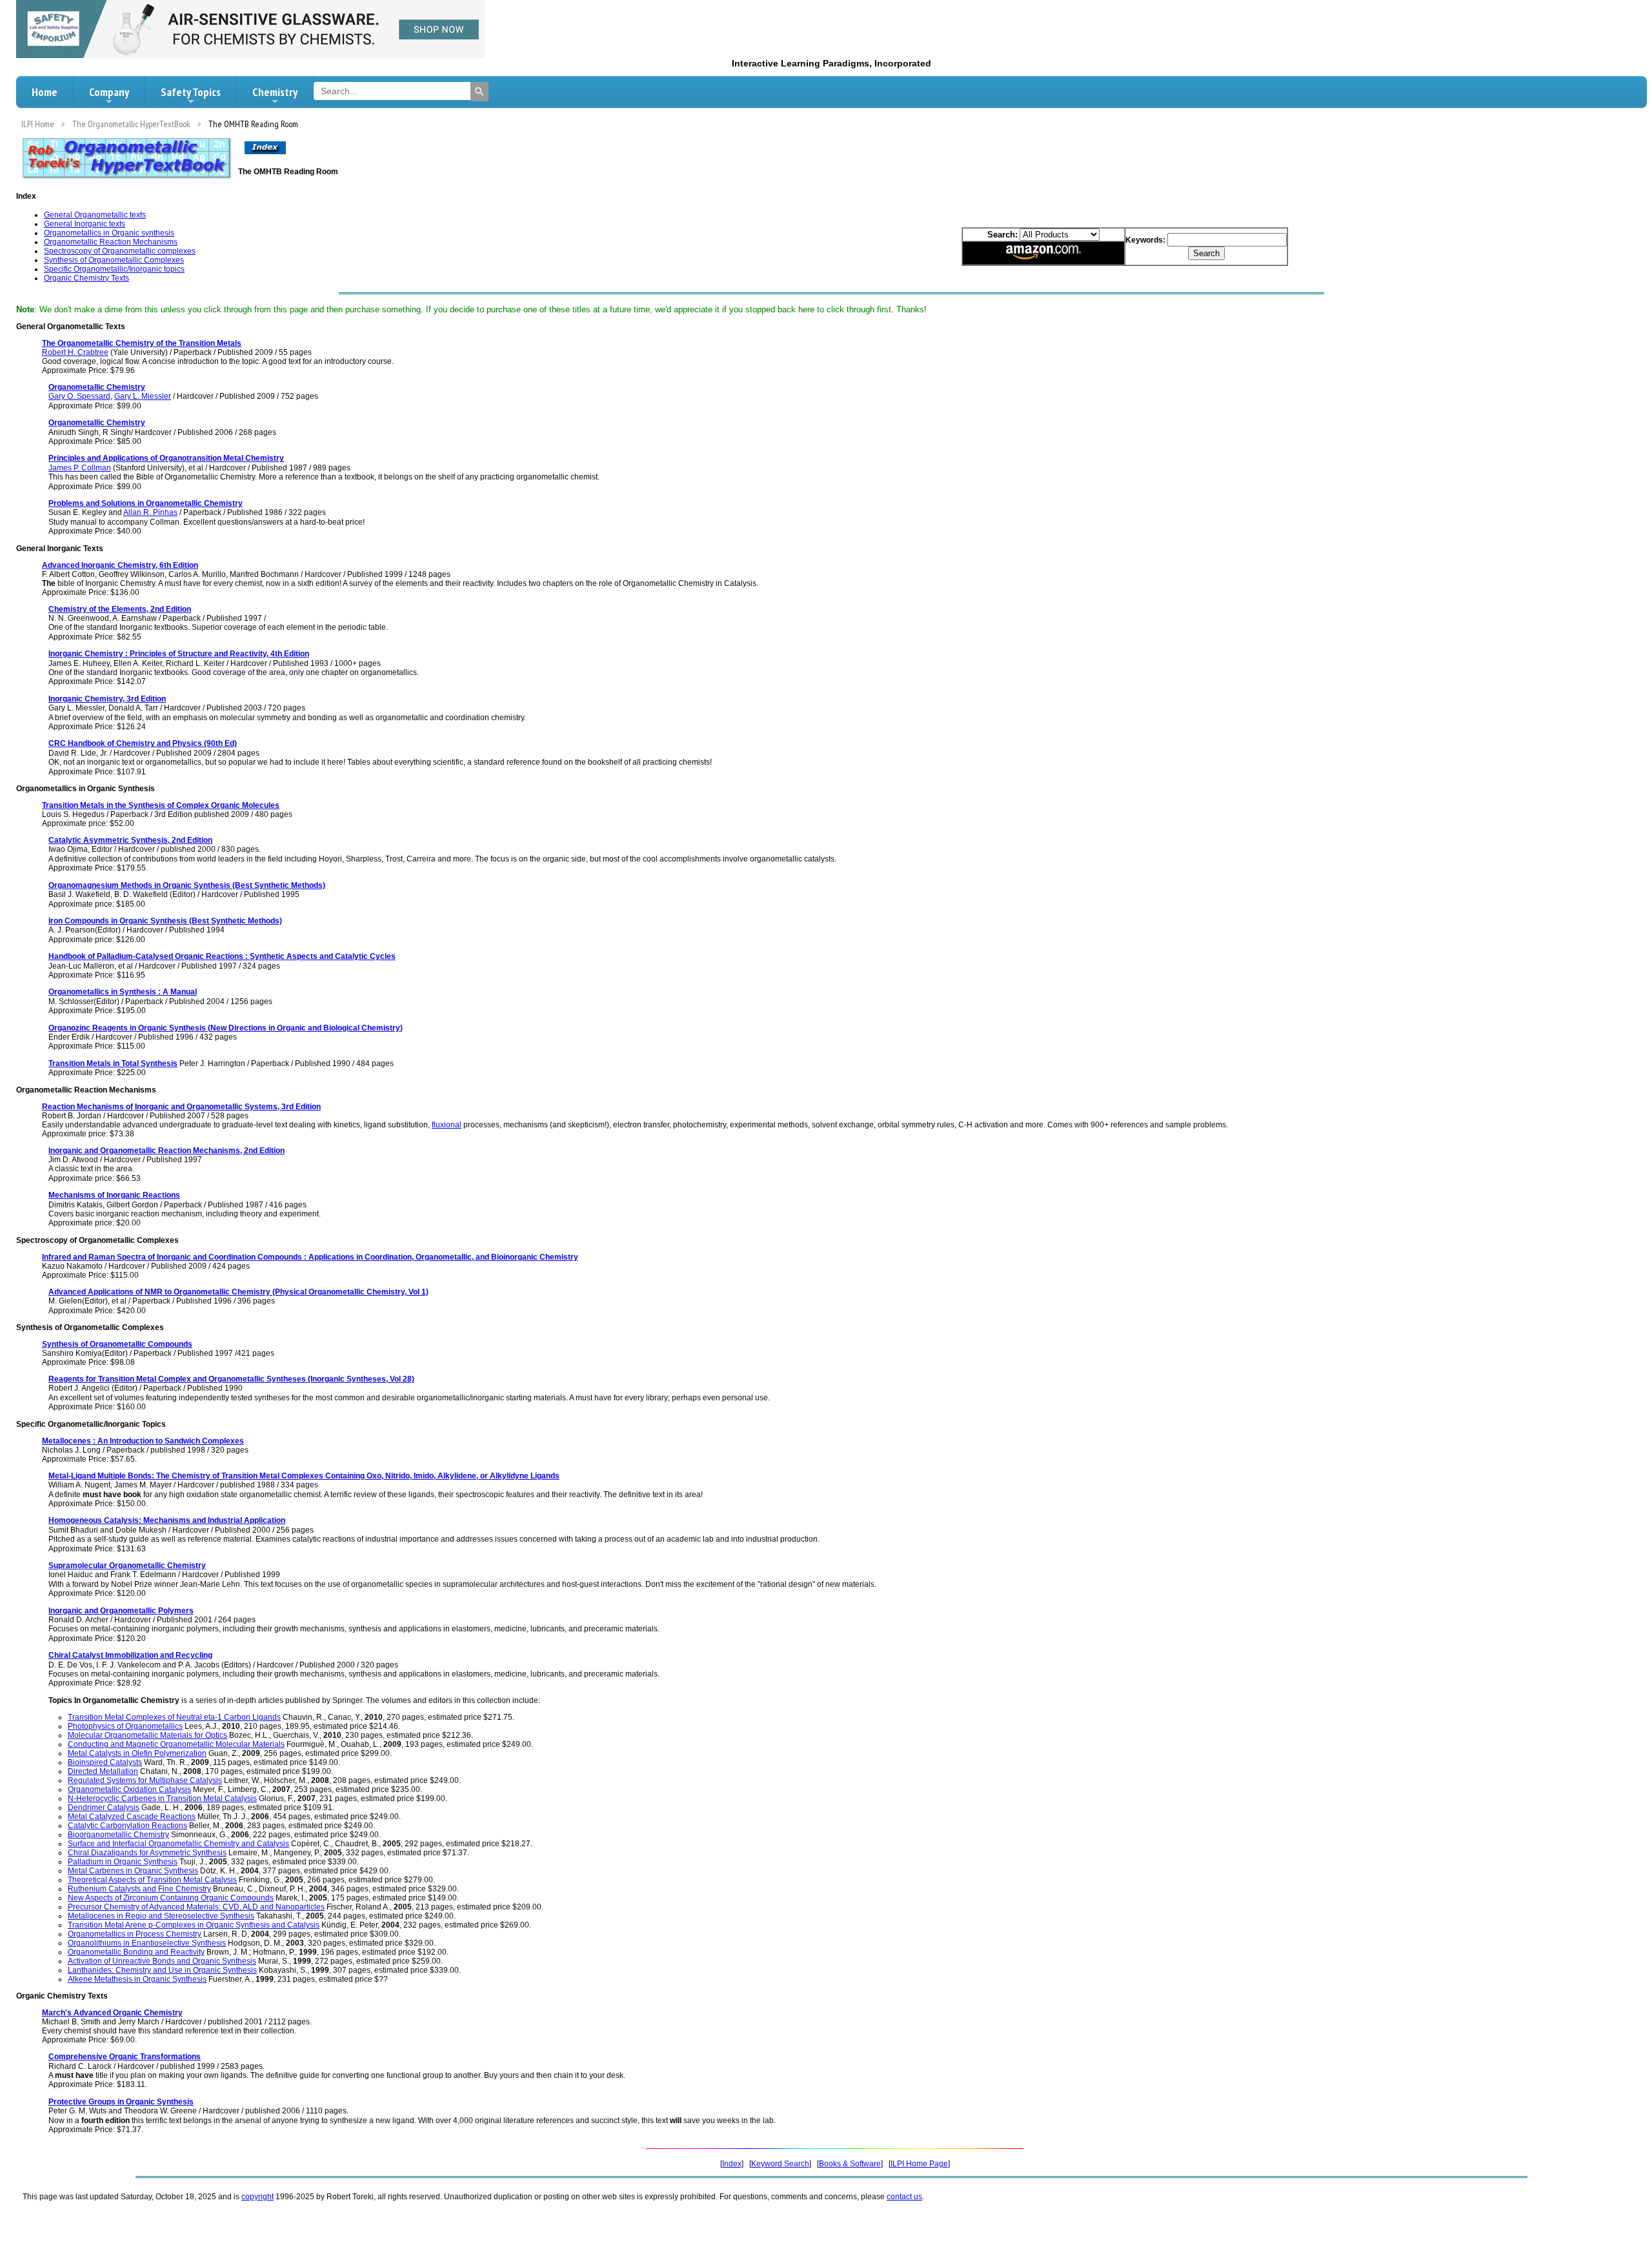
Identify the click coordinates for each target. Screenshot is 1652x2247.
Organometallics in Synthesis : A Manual (123, 992)
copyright (257, 2197)
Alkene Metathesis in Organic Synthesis (137, 1979)
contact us (904, 2197)
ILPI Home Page (919, 2164)
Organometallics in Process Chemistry (135, 1934)
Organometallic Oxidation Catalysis (129, 1789)
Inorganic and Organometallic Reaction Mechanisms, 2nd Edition (166, 1151)
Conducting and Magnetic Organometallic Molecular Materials (176, 1744)
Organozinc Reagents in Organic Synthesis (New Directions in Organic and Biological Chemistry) (226, 1028)
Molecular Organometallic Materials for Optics (147, 1735)
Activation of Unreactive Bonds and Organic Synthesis (162, 1961)
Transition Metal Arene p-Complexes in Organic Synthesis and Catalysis (194, 1925)
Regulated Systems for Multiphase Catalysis (145, 1780)
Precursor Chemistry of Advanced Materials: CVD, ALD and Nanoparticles (196, 1907)
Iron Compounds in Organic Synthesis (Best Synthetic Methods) (165, 921)
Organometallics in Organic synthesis (109, 233)
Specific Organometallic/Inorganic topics (114, 269)
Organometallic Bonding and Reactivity (136, 1952)
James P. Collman (80, 468)
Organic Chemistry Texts (86, 278)
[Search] (479, 92)
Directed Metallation (103, 1771)
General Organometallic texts (95, 215)
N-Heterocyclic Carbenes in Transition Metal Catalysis (162, 1799)
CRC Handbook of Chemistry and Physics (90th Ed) (143, 743)
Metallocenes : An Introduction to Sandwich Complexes (143, 1441)
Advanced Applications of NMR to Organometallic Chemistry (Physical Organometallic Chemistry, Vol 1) (238, 1292)
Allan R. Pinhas (150, 512)
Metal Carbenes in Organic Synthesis (133, 1871)
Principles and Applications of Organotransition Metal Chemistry (166, 458)
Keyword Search (780, 2164)
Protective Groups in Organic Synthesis (121, 2102)
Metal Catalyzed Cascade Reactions (132, 1817)
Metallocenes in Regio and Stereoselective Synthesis (161, 1916)
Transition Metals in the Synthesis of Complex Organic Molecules (161, 805)
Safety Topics (191, 92)
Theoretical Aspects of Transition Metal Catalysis (152, 1880)
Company (109, 92)
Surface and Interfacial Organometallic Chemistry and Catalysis (178, 1844)
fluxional (447, 1125)
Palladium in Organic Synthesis (123, 1862)
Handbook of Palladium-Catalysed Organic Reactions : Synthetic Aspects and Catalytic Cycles (222, 956)
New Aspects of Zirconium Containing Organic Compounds (171, 1898)
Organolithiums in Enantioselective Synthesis (147, 1943)
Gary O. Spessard (79, 396)
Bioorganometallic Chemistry (118, 1835)
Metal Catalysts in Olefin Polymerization (137, 1753)
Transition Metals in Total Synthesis (113, 1063)
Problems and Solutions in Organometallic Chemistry (146, 503)
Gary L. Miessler (143, 396)
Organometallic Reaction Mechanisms (111, 242)
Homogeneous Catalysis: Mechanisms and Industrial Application (167, 1520)
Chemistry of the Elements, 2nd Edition (120, 609)
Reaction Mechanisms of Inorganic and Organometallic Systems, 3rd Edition (181, 1107)
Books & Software (850, 2164)
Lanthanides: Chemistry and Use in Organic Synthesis (162, 1970)
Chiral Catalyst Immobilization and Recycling (130, 1655)
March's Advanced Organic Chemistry (112, 2013)
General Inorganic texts (85, 224)
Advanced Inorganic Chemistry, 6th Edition (120, 565)
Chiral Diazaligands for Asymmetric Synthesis (147, 1853)
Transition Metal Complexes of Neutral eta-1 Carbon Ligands (174, 1717)
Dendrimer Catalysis (104, 1808)
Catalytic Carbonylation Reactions (127, 1826)
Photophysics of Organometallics (125, 1726)
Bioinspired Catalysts (105, 1762)
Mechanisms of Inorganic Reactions (114, 1195)
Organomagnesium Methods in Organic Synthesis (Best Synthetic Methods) (187, 885)
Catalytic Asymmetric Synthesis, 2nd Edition (130, 840)
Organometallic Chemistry (97, 387)
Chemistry (275, 92)
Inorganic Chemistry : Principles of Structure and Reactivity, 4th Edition (179, 654)
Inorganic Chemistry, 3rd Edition (107, 699)
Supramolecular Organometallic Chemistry (127, 1566)
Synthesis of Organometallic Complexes (114, 260)
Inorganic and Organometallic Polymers (121, 1611)
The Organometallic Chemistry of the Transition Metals (142, 343)
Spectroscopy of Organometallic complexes (120, 251)
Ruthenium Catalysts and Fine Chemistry (139, 1889)
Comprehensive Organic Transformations (125, 2057)
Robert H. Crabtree (75, 352)
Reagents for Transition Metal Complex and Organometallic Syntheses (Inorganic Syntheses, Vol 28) (231, 1379)
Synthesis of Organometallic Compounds (117, 1344)
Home (45, 92)
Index (732, 2164)
